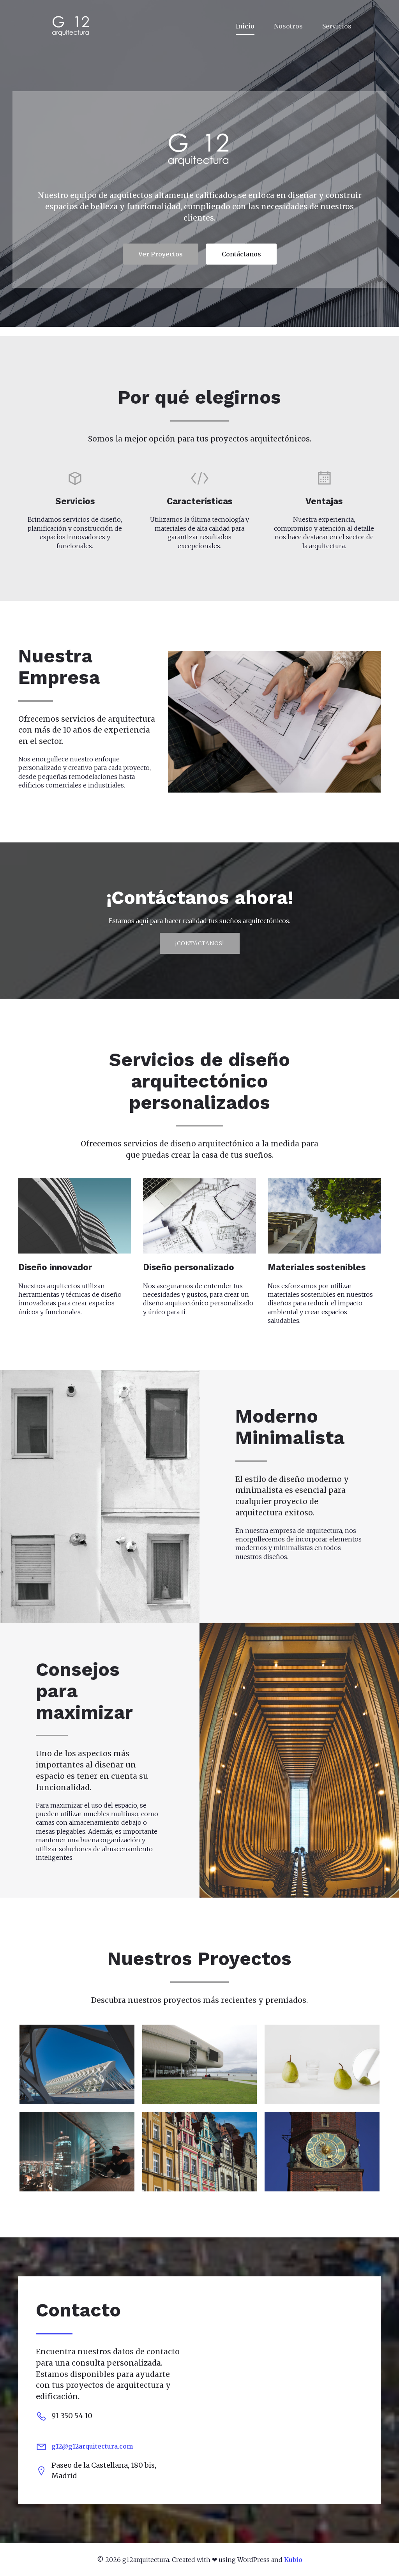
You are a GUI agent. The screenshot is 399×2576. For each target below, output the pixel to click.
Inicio (245, 26)
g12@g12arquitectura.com (92, 2446)
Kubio (293, 2560)
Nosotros (288, 26)
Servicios (337, 26)
